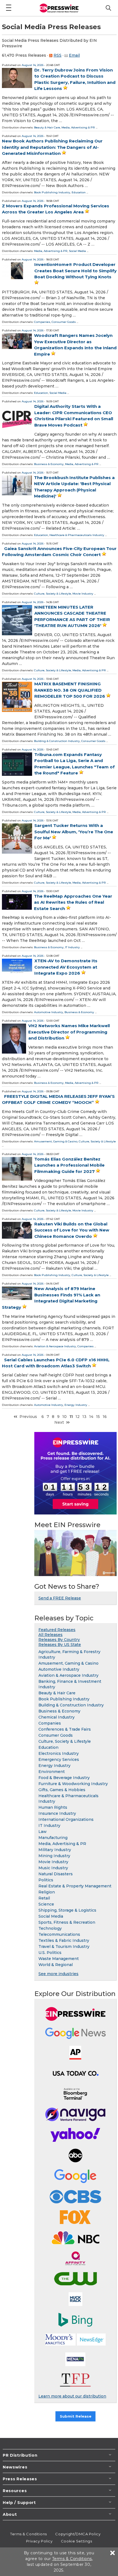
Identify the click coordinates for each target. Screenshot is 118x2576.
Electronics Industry (59, 1753)
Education (79, 192)
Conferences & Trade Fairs (65, 1729)
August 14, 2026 (33, 65)
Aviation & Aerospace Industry (55, 1346)
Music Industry (53, 1868)
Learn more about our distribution (72, 2396)
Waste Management (59, 1959)
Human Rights (53, 1807)
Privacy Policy (39, 2541)
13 (84, 1417)
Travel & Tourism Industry (64, 1947)
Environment (52, 1772)
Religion (47, 1892)
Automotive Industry (49, 1012)
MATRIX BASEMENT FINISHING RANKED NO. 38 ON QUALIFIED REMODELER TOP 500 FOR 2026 (70, 690)
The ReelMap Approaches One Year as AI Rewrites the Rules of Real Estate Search (73, 902)
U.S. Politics (50, 1953)
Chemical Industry (57, 1717)
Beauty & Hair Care (47, 127)
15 (98, 1417)
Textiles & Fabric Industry (64, 1940)
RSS (57, 55)
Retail (44, 1898)
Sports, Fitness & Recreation (67, 1922)
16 (105, 1417)
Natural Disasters (56, 1874)
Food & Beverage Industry (64, 1778)
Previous (28, 1417)
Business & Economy (49, 464)
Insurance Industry (57, 1813)
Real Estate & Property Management (75, 1886)
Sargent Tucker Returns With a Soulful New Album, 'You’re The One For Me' (74, 832)
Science (46, 1904)
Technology (50, 1928)
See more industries (58, 1974)
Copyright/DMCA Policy (78, 2534)
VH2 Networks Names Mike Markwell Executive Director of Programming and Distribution (69, 1032)
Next (59, 1422)
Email (74, 55)
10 (64, 1417)
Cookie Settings (76, 2541)
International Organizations (66, 1819)
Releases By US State (60, 1645)
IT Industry (72, 947)
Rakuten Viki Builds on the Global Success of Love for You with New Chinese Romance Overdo (72, 1230)
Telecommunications (59, 1934)
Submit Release (76, 2416)
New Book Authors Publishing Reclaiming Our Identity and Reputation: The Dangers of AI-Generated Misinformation (52, 147)
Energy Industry (76, 1405)
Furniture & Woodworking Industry (73, 1784)
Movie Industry (83, 594)
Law (43, 1832)
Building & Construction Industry (57, 741)
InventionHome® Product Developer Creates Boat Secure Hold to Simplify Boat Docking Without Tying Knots (75, 271)
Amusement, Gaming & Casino (56, 1141)
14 (91, 1417)
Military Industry (55, 1850)
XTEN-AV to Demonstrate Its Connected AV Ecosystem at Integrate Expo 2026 (66, 967)
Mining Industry (54, 1856)
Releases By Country (59, 1640)
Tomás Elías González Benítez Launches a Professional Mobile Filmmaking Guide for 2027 (69, 1165)
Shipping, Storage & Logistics (67, 1910)
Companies (42, 322)
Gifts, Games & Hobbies (62, 1790)
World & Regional (56, 1965)
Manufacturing (53, 1838)
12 (78, 1417)
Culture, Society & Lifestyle (53, 594)
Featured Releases (57, 1630)
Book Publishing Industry (52, 192)
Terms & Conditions (29, 2534)
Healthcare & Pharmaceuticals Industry (77, 535)
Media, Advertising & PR (78, 127)
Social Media (77, 251)
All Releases (50, 1635)
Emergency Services (59, 1760)
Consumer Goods (64, 322)
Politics (46, 1880)
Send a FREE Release (60, 1598)
